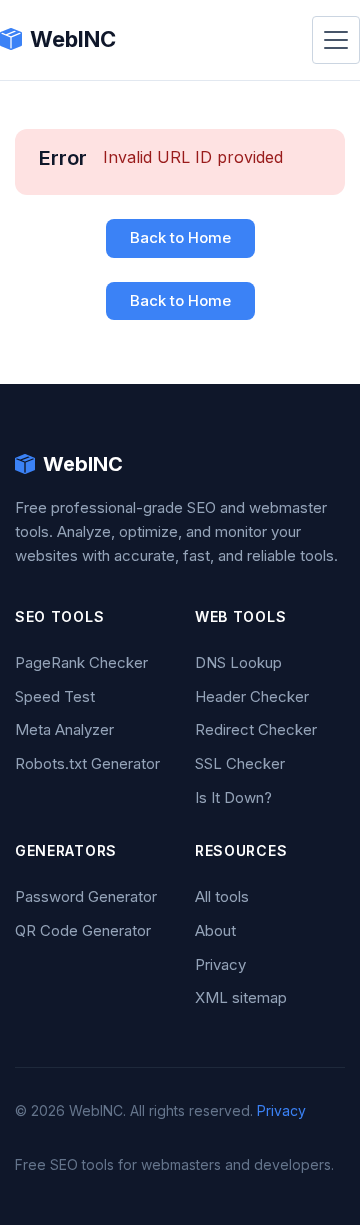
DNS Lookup (238, 662)
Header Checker (252, 696)
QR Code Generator (83, 930)
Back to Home (180, 237)
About (215, 930)
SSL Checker (240, 763)
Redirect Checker (256, 729)
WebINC (73, 39)
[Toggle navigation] (336, 40)
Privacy (220, 964)
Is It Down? (233, 797)
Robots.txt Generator (87, 763)
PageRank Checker (81, 662)
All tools (222, 896)
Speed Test (55, 696)
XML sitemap (241, 997)
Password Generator (86, 896)
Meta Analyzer (64, 729)
